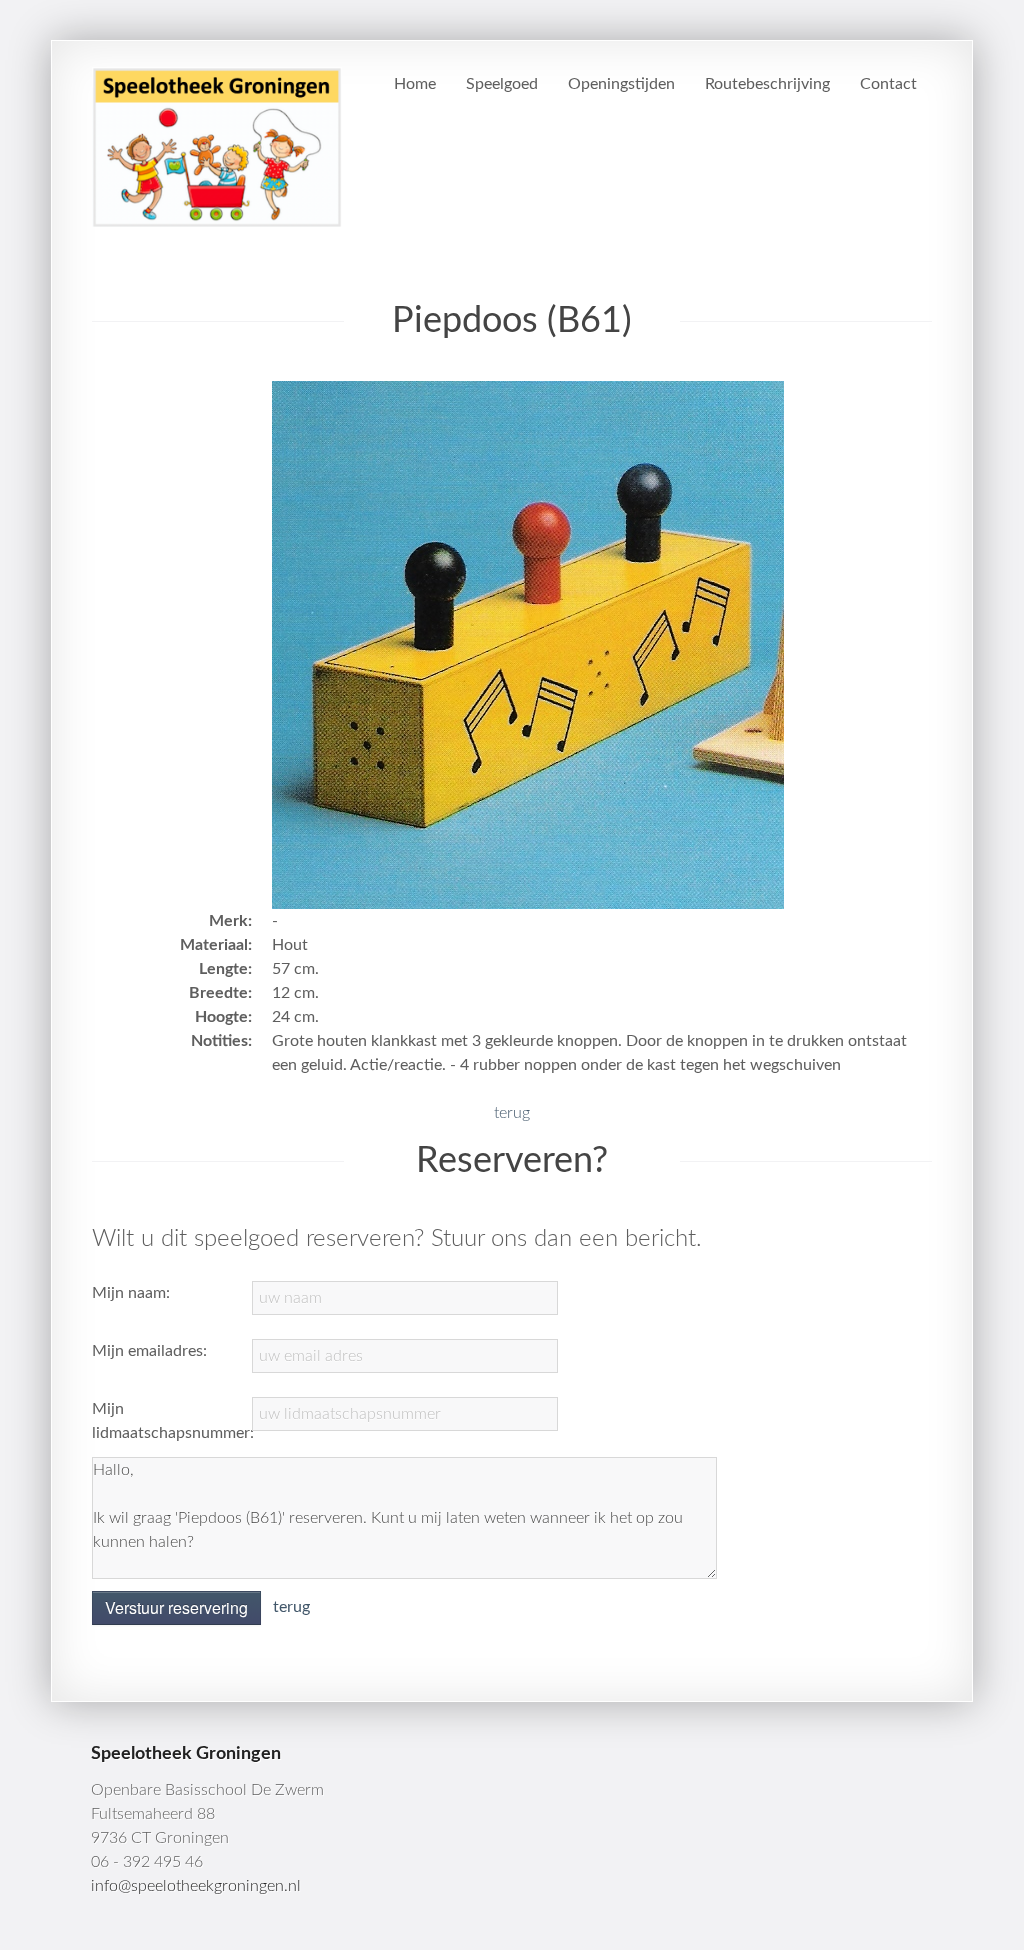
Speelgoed (502, 84)
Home (415, 84)
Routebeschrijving (767, 84)
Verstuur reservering (176, 1607)
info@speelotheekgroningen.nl (196, 1886)
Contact (888, 84)
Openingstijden (621, 84)
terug (512, 1113)
